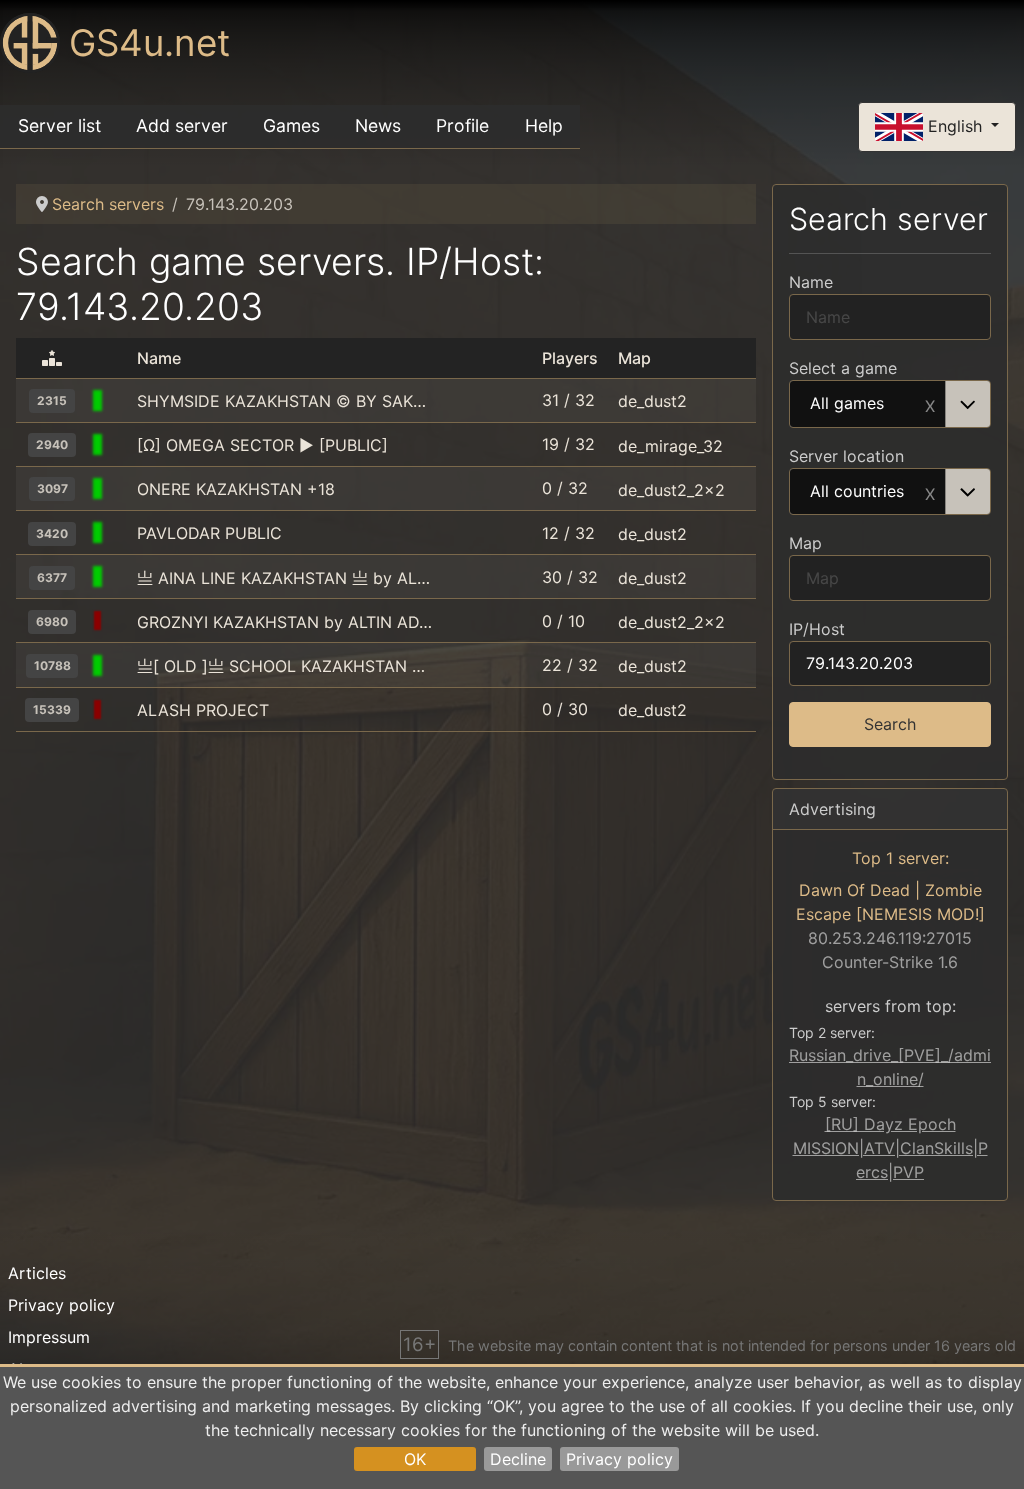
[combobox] (890, 404)
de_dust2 (652, 401)
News (378, 125)
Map (805, 543)
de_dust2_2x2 (671, 489)
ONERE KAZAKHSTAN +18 (236, 489)
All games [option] (847, 404)
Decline (518, 1459)
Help (544, 125)
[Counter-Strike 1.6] (121, 401)
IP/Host (817, 629)
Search (890, 724)
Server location (846, 456)
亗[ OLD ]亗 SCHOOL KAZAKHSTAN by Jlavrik (284, 666)
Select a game (843, 368)
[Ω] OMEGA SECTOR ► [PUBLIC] (262, 445)
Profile (462, 125)
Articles (37, 1273)
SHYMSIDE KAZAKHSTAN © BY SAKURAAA (284, 401)
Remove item (930, 404)
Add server (182, 125)
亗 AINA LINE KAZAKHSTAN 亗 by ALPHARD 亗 (284, 578)
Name (811, 282)
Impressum (49, 1337)
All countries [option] (857, 492)
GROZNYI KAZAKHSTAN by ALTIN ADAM (284, 622)
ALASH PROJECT (203, 710)
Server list (59, 125)
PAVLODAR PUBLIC (209, 533)
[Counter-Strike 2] (121, 710)
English (955, 125)
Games (291, 125)
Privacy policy (619, 1459)
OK (415, 1459)
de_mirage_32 (670, 445)
